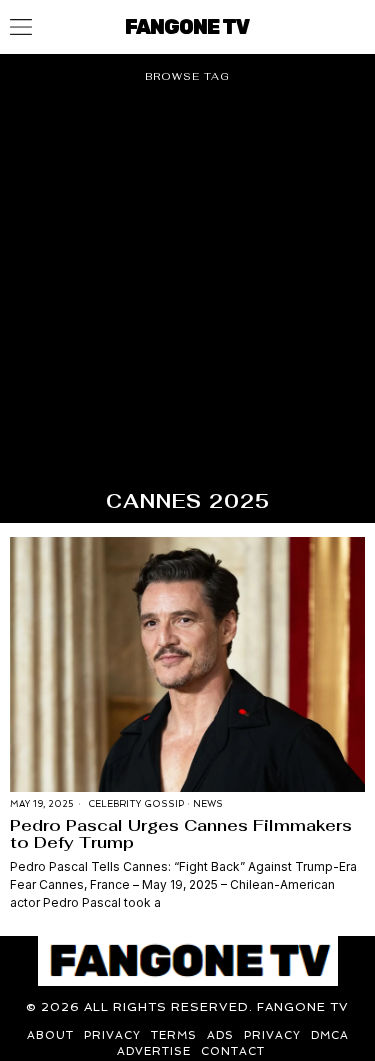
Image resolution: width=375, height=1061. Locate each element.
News (208, 804)
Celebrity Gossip (136, 804)
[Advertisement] (187, 294)
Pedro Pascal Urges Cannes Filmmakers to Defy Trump (181, 834)
